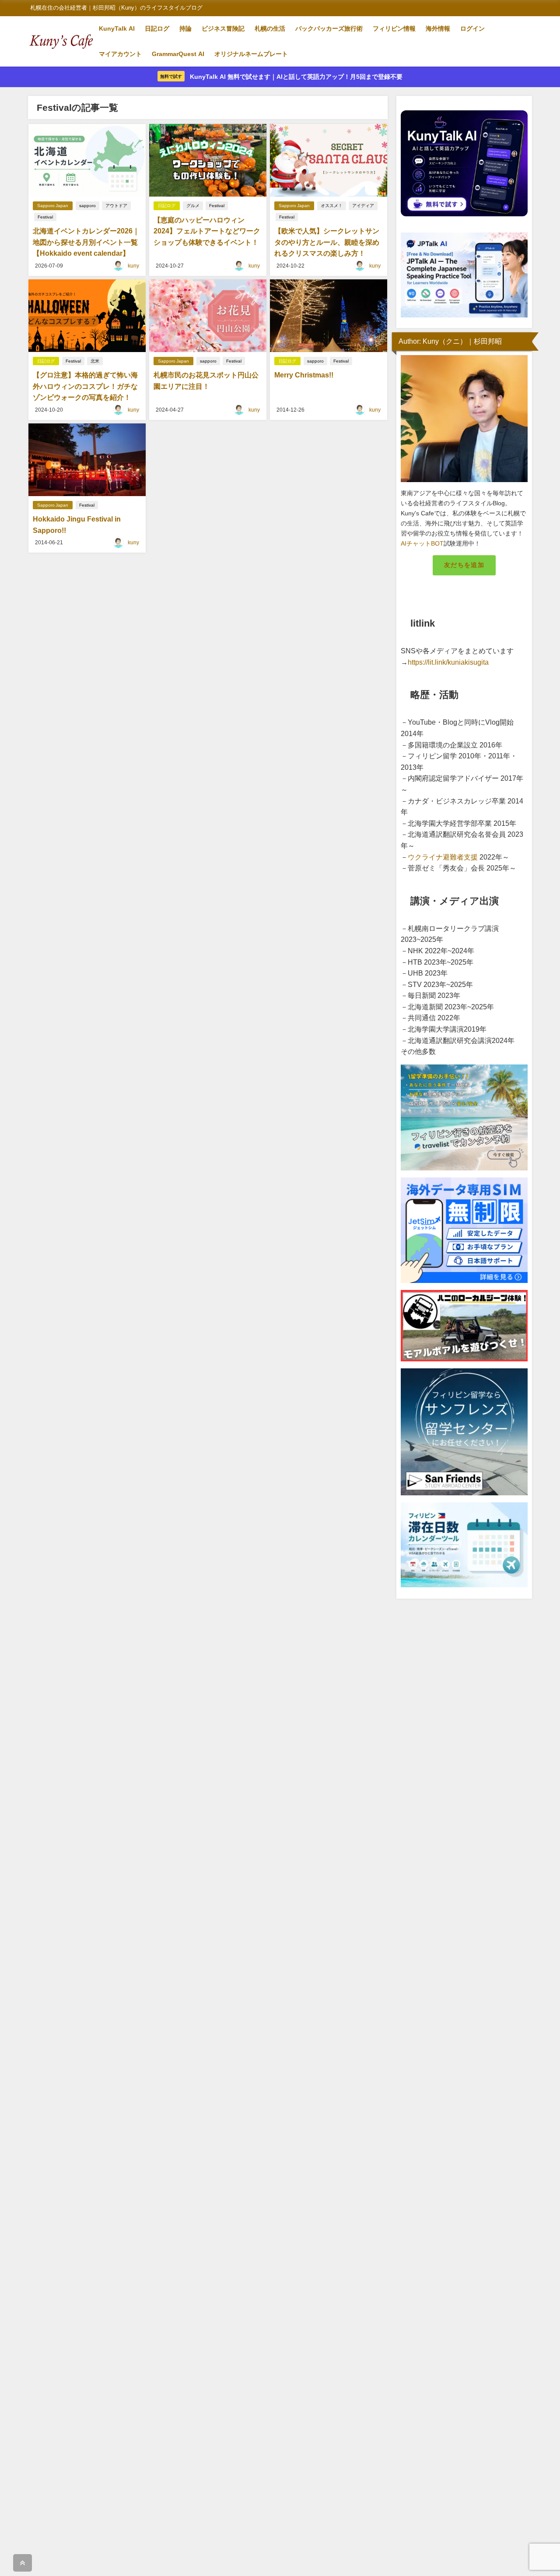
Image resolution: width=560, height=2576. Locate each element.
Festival (45, 217)
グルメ (193, 206)
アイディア (363, 206)
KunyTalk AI (117, 28)
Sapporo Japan (53, 206)
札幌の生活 (270, 28)
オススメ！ (332, 206)
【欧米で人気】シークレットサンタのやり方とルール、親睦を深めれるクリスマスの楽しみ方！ (327, 242)
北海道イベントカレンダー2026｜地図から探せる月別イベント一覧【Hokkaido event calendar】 (86, 242)
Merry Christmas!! (304, 375)
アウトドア (116, 206)
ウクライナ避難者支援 (443, 857)
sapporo (87, 206)
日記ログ (157, 28)
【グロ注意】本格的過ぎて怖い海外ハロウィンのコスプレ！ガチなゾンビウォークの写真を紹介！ (85, 386)
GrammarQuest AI (178, 54)
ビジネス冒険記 (223, 28)
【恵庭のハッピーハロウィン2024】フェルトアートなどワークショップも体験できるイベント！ (207, 231)
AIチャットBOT (422, 543)
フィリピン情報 (394, 28)
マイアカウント (120, 54)
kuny (133, 266)
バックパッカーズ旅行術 (329, 28)
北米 (95, 361)
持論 (185, 28)
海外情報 (438, 28)
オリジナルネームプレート (251, 54)
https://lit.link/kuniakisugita (448, 662)
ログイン (472, 28)
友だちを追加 (464, 565)
